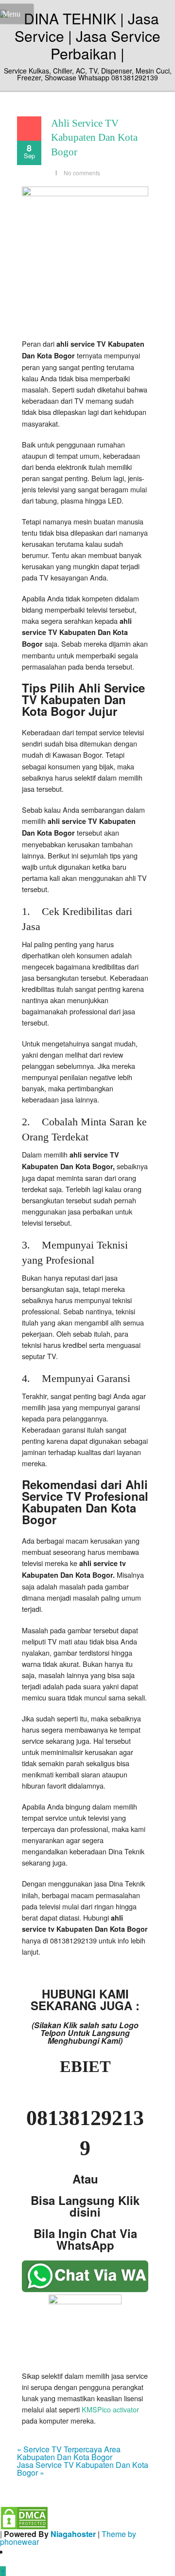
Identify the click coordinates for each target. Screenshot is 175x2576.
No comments (82, 173)
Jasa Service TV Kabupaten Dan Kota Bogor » (83, 2469)
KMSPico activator (110, 2409)
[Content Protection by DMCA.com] (24, 2517)
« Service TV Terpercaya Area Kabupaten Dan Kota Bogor (69, 2453)
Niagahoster (73, 2534)
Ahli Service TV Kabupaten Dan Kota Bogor (94, 138)
